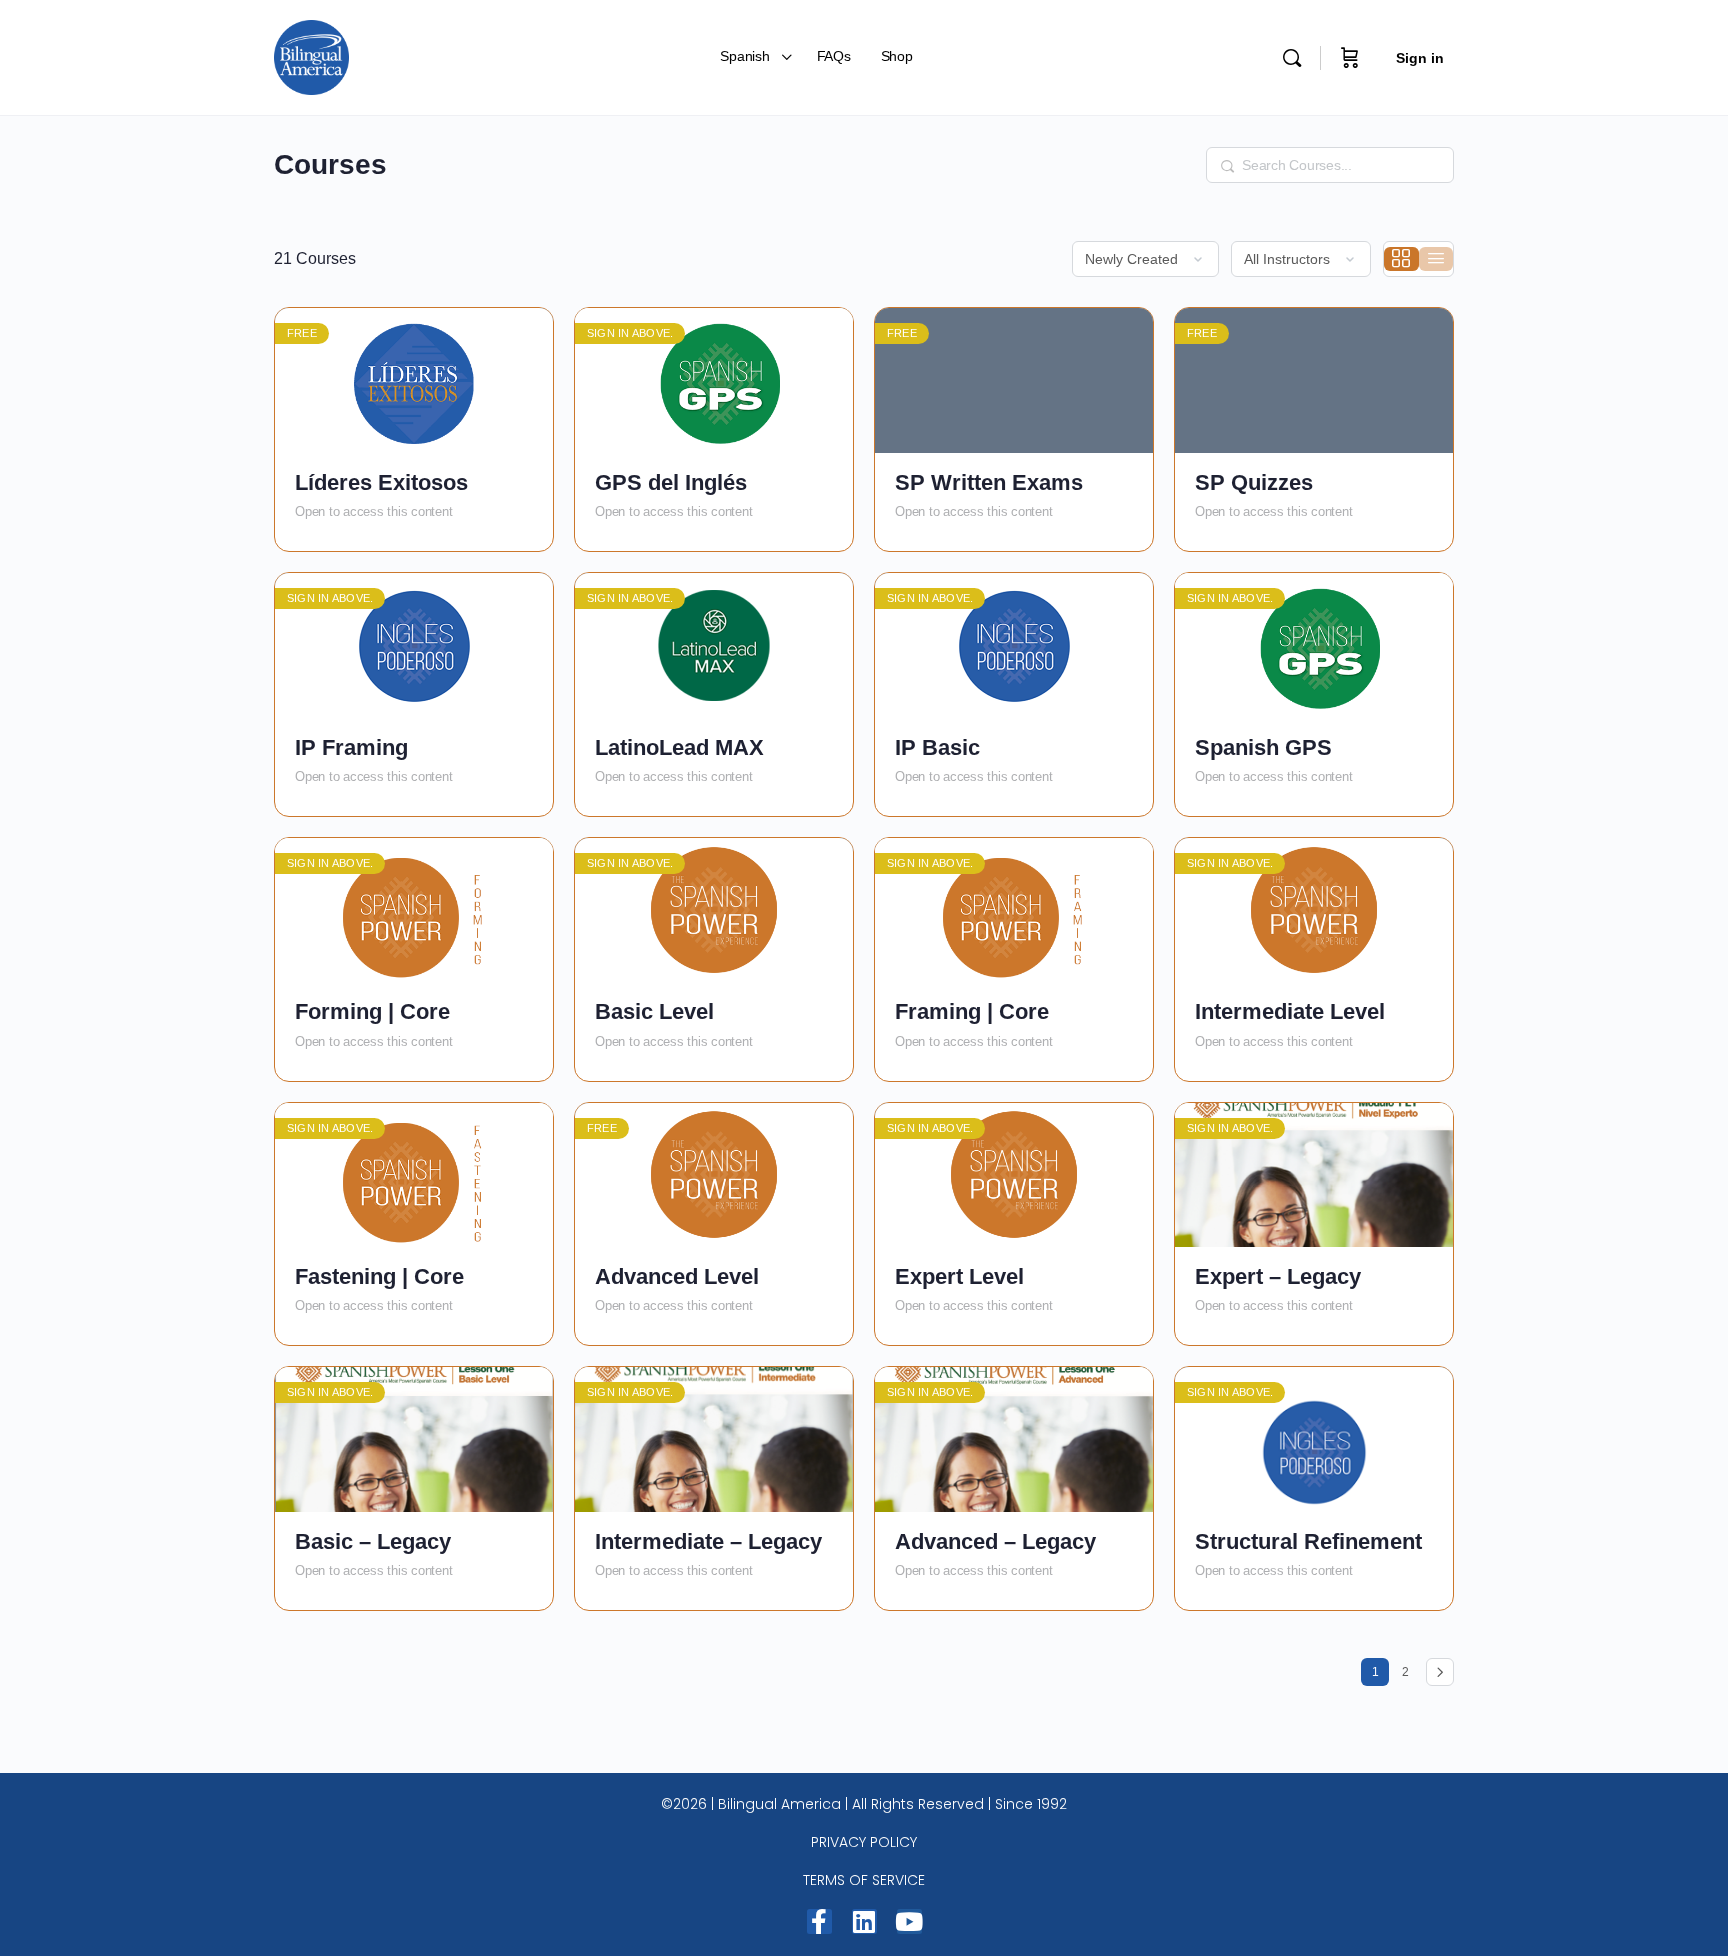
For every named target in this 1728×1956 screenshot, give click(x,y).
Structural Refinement (1308, 1541)
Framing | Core (972, 1011)
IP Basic (937, 747)
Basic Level (654, 1011)
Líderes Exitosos (381, 482)
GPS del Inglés (671, 482)
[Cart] (1350, 57)
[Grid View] (1401, 259)
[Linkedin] (864, 1921)
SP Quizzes (1254, 482)
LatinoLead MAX (679, 747)
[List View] (1436, 259)
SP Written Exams (989, 482)
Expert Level (959, 1276)
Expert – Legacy (1278, 1276)
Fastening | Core (379, 1276)
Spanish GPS (1263, 747)
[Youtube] (909, 1921)
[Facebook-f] (819, 1921)
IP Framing (351, 747)
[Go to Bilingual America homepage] (311, 55)
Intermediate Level (1290, 1011)
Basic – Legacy (373, 1541)
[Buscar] (1292, 58)
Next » (1440, 1672)
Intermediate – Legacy (708, 1541)
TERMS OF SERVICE (864, 1880)
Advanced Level (677, 1276)
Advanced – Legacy (995, 1541)
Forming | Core (372, 1011)
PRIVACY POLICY (864, 1842)
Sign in (1420, 58)
